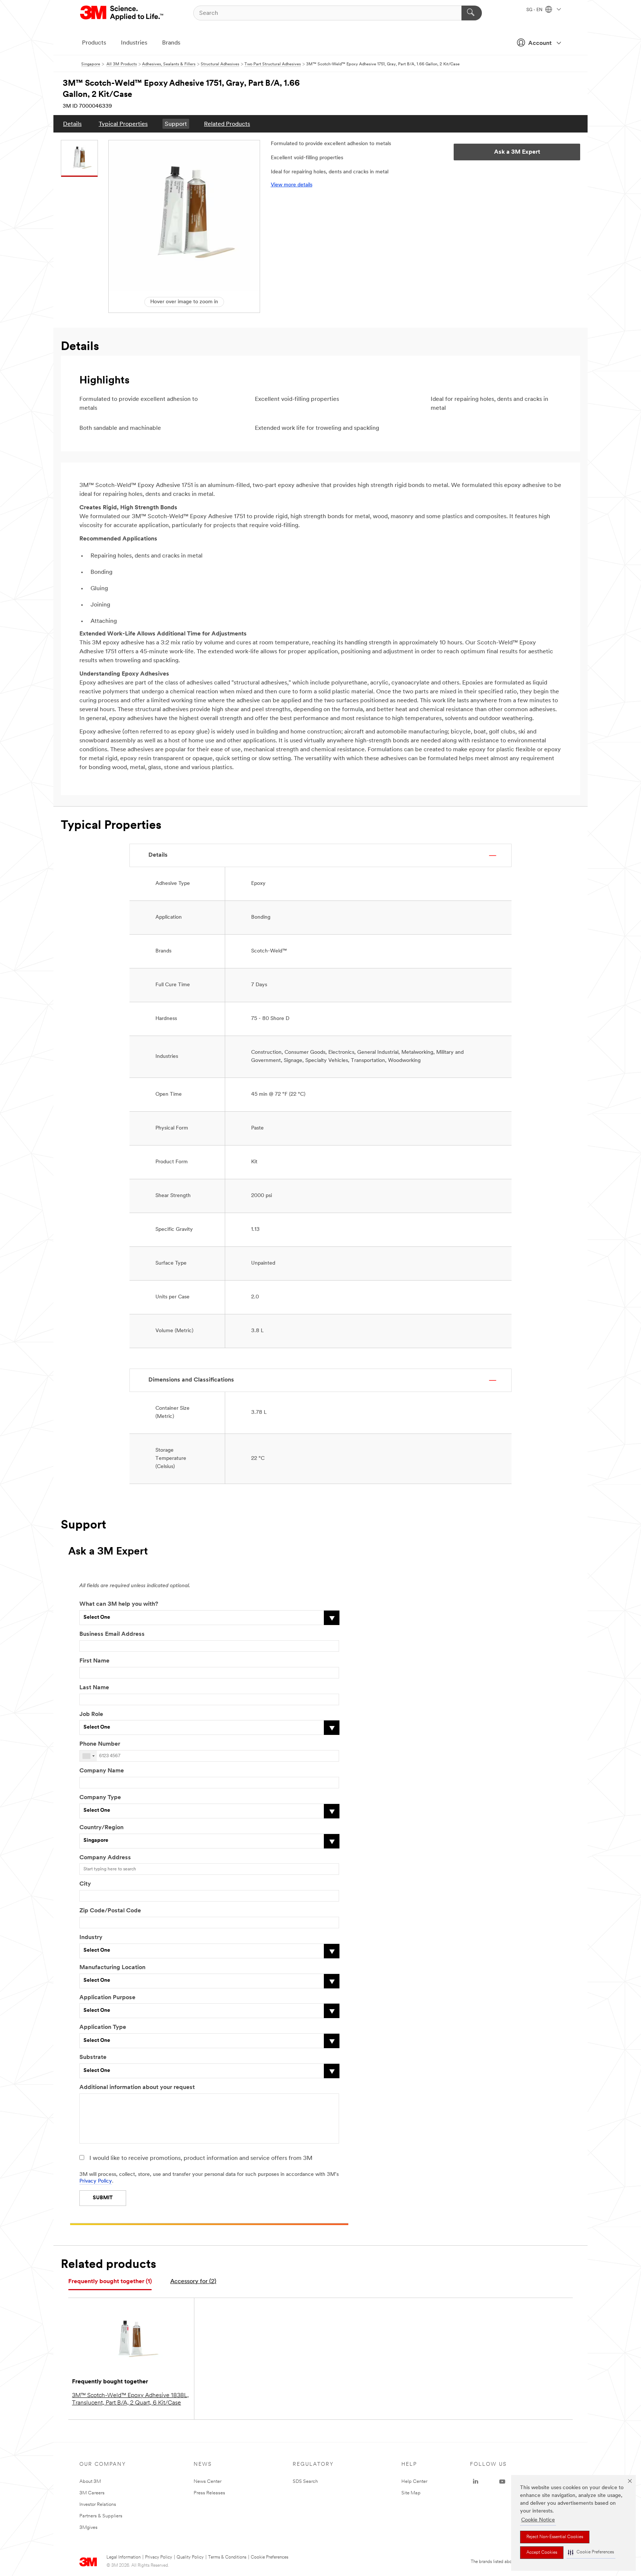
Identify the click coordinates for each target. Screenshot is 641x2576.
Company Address (105, 1858)
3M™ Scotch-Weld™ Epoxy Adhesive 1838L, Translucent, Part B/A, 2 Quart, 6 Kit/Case (130, 2399)
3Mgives (88, 2528)
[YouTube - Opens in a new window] (502, 2482)
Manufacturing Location (112, 1968)
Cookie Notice (538, 2520)
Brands (171, 43)
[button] (591, 2552)
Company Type (100, 1798)
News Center (208, 2482)
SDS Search (305, 2482)
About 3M (90, 2482)
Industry (91, 1938)
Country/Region (101, 1828)
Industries (134, 43)
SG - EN (535, 10)
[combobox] (88, 1756)
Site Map (411, 2493)
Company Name (102, 1771)
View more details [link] (292, 185)
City (85, 1884)
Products (94, 43)
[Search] (472, 13)
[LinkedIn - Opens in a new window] (476, 2482)
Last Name (94, 1688)
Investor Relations (98, 2505)
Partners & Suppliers (101, 2516)
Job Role (91, 1714)
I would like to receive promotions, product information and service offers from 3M (201, 2158)
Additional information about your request (137, 2088)
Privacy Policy (96, 2181)
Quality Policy (190, 2557)
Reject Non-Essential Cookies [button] (555, 2537)
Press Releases (209, 2493)
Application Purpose (107, 1998)
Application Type (103, 2027)
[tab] (110, 2282)
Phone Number (100, 1744)
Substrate (93, 2057)
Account (540, 43)
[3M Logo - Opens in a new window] (122, 13)
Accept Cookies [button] (542, 2553)
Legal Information (124, 2557)
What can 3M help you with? (119, 1604)
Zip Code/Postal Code (110, 1911)
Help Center (414, 2482)
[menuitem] (72, 124)
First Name (94, 1661)
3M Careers (92, 2493)
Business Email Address (112, 1634)
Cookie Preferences (269, 2557)
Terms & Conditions (227, 2557)
